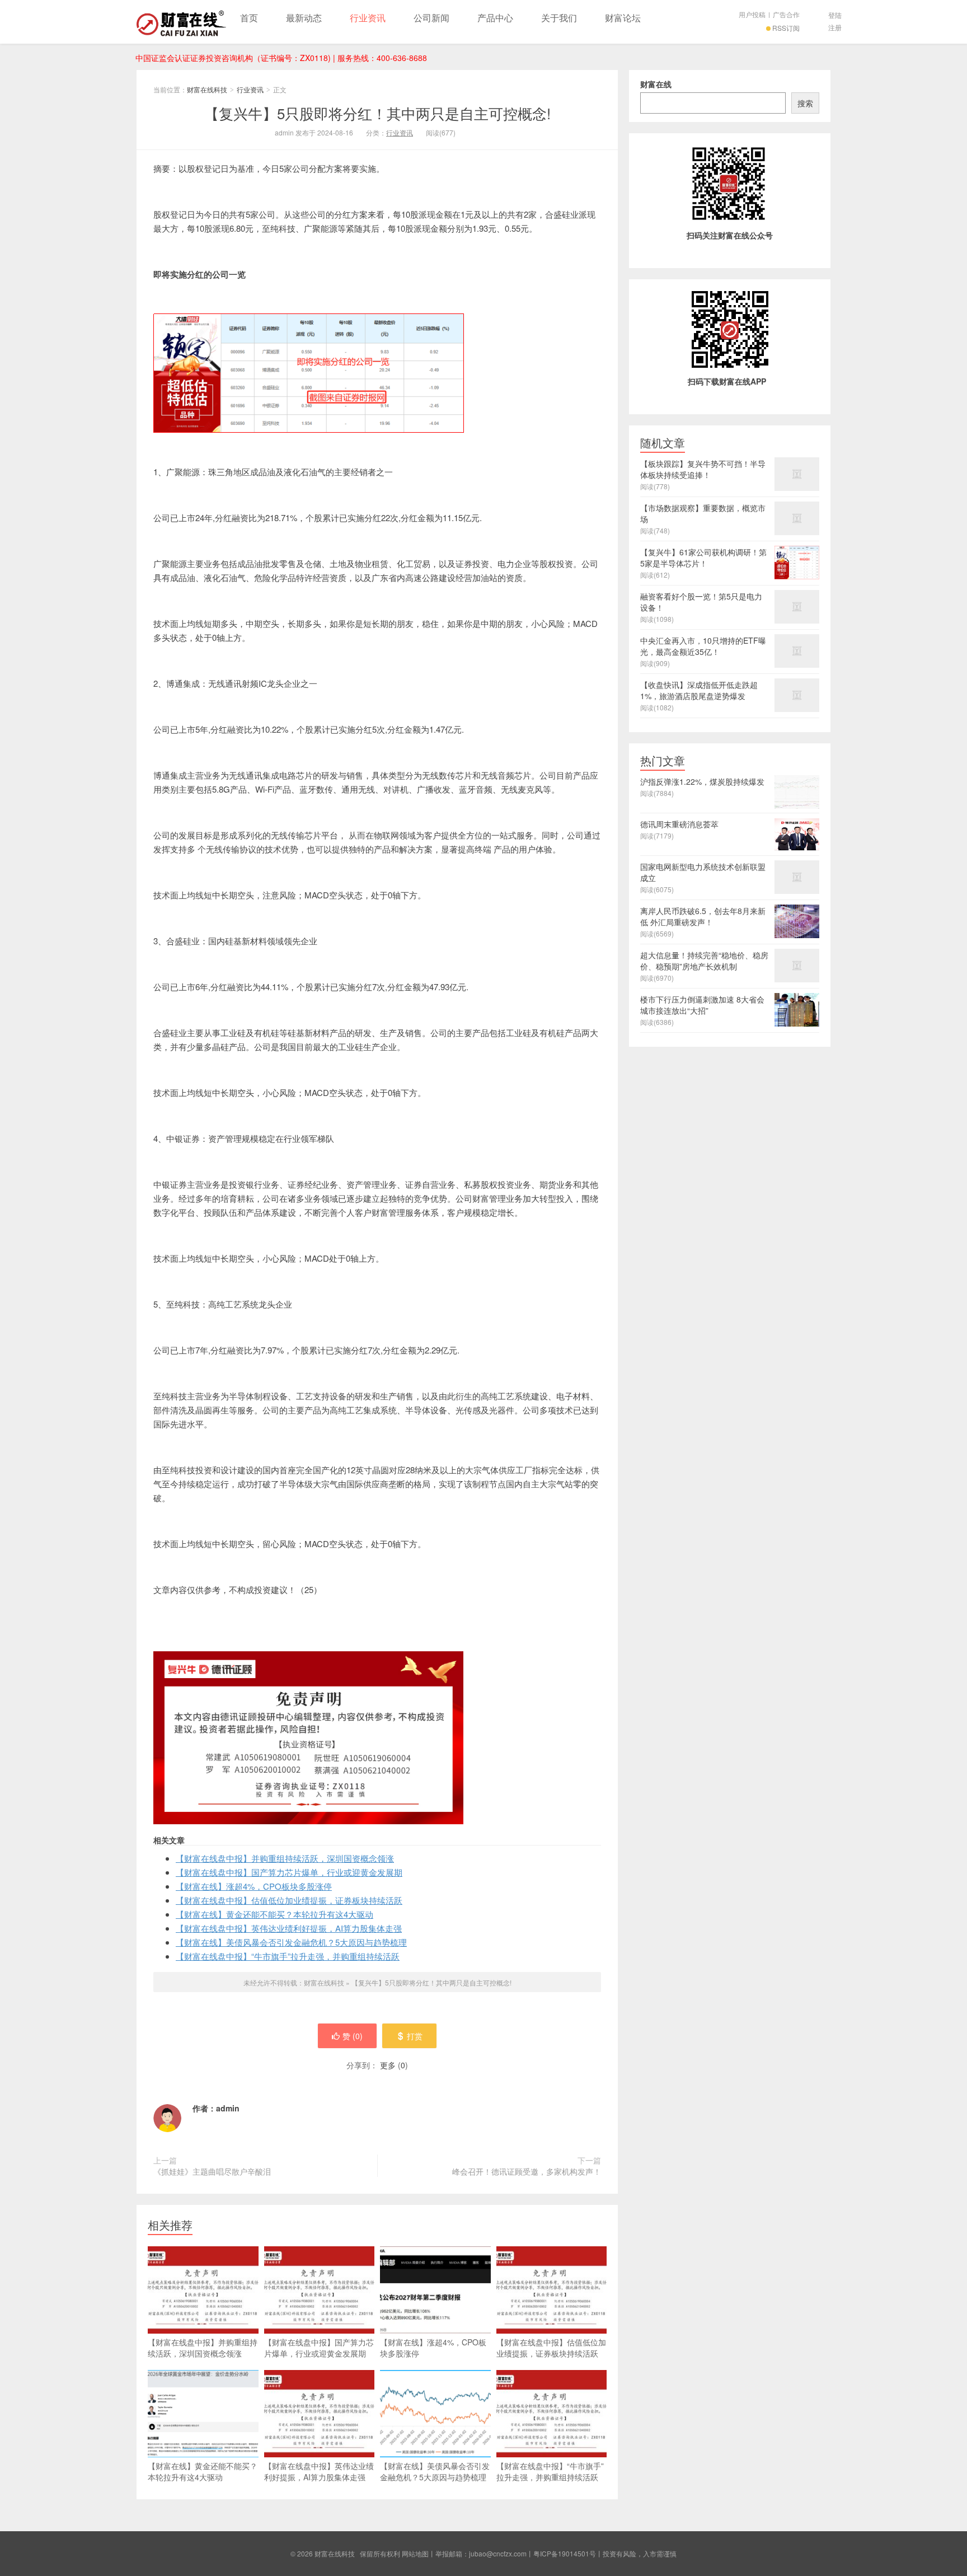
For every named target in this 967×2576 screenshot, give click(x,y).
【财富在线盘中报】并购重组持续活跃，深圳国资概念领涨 (285, 1858)
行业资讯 (368, 18)
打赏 (415, 2036)
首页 (249, 18)
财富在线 (656, 84)
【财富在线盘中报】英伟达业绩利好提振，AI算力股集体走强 (289, 1928)
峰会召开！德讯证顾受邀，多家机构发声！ (527, 2171)
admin (228, 2108)
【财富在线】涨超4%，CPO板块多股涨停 (254, 1886)
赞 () (353, 2036)
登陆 (835, 15)
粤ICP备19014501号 (565, 2553)
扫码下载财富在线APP (727, 381)
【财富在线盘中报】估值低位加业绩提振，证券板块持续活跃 (289, 1900)
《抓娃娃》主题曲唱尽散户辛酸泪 (212, 2171)
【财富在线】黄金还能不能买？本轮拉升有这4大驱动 (274, 1914)
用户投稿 (752, 14)
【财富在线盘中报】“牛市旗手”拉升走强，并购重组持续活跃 (288, 1956)
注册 (835, 27)
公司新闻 (431, 18)
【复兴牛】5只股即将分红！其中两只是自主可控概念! (377, 113)
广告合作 (786, 14)
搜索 (805, 103)
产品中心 (495, 18)
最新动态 (304, 18)
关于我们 (559, 18)
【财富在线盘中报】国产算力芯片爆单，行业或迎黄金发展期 (289, 1872)
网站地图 (415, 2553)
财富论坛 (623, 18)
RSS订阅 (786, 28)
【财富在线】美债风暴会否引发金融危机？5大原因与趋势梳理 (291, 1942)
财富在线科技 (181, 22)
